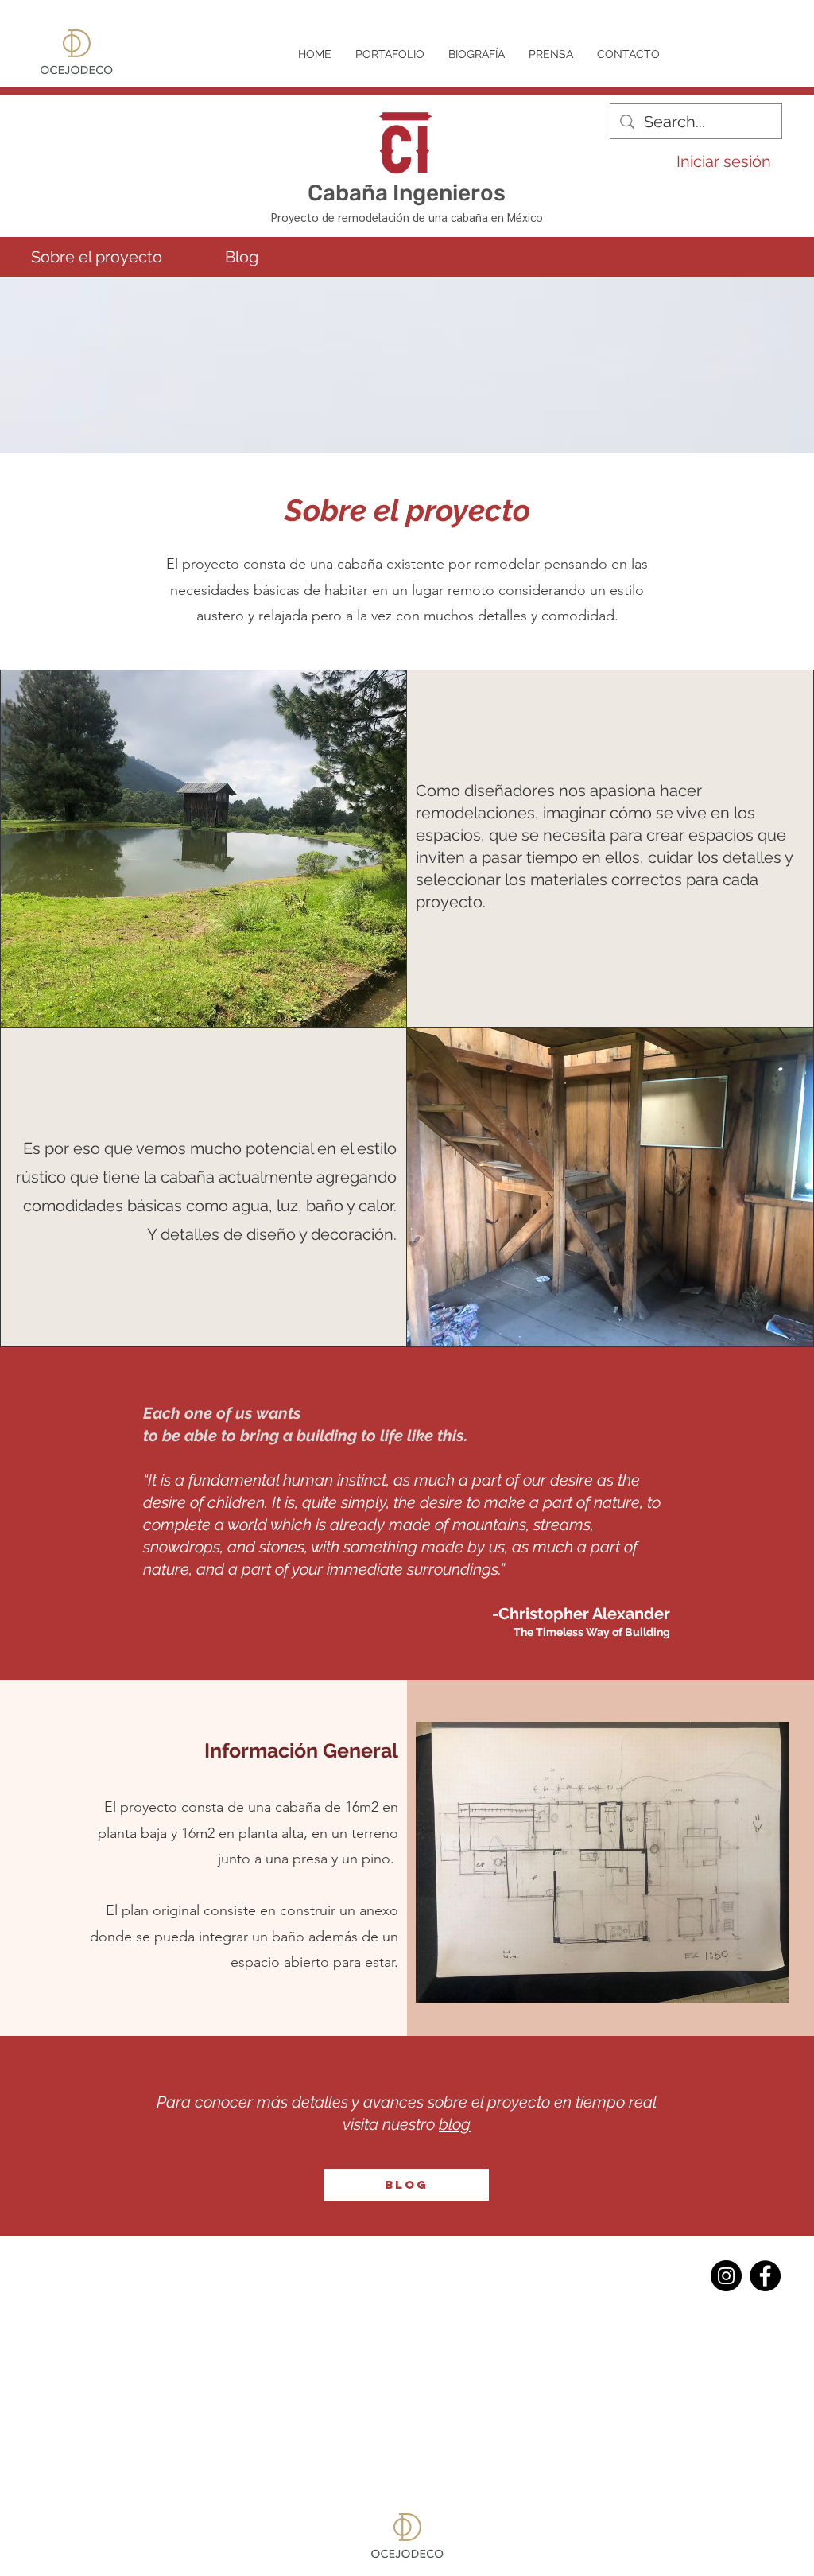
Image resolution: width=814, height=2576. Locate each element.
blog (455, 2124)
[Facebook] (765, 2276)
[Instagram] (726, 2276)
